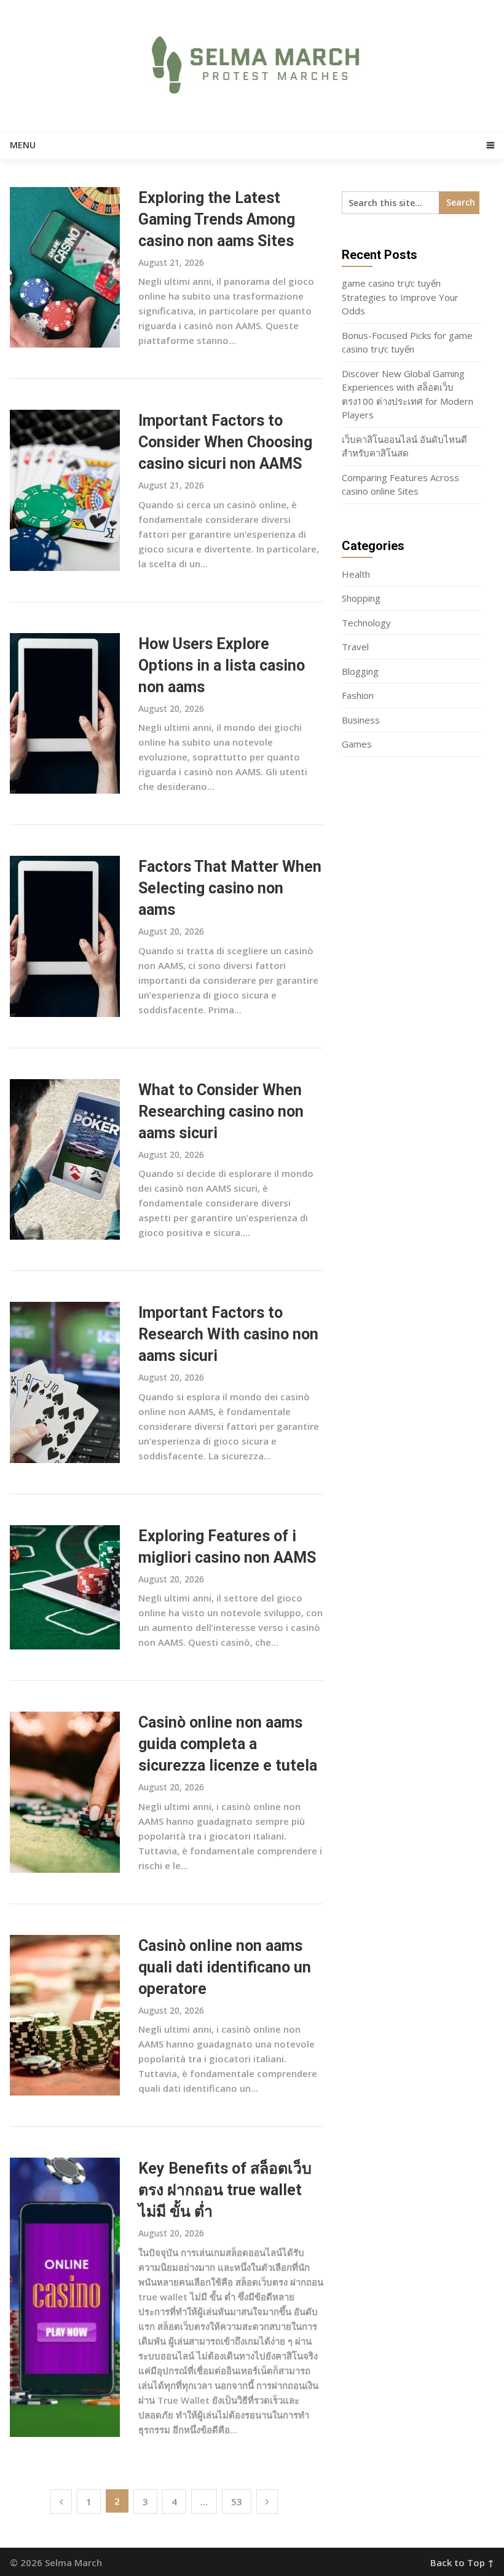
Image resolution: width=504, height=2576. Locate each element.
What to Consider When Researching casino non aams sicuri (221, 1111)
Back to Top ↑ (462, 2562)
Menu (23, 145)
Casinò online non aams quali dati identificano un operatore (225, 1967)
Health (356, 574)
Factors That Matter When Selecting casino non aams (230, 888)
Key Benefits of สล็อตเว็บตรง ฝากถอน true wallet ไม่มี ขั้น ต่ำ (225, 2190)
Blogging (360, 671)
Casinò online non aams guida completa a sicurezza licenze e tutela (228, 1744)
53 (237, 2502)
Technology (366, 623)
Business (361, 720)
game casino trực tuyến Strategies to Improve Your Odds (400, 297)
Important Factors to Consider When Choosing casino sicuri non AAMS (225, 442)
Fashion (358, 695)
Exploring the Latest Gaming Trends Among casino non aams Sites (217, 219)
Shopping (361, 598)
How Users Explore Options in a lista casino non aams (222, 665)
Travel (355, 647)
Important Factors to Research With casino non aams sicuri (228, 1334)
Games (357, 744)
